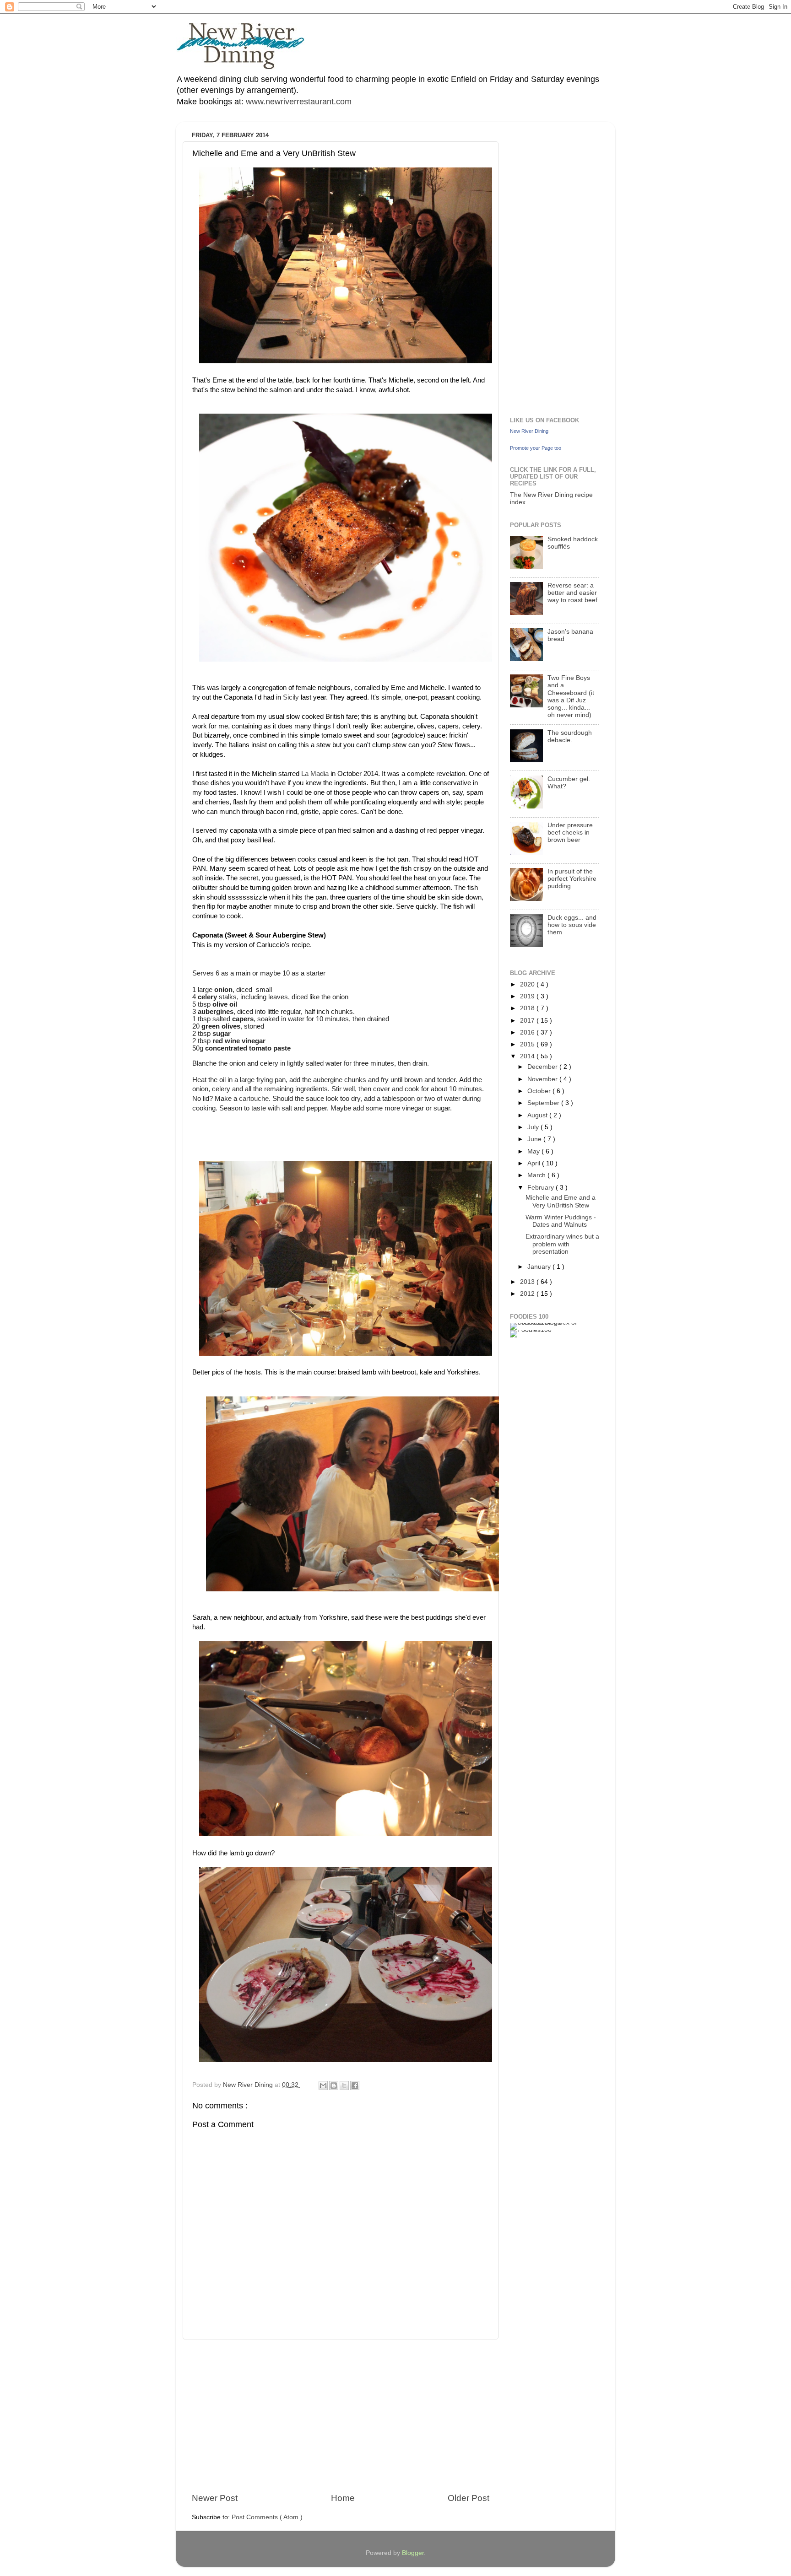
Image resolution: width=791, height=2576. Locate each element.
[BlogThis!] (334, 2086)
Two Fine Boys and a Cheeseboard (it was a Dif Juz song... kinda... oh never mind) (571, 696)
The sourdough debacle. (570, 736)
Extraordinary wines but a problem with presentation (562, 1244)
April (535, 1163)
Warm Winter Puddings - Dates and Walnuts (561, 1221)
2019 (528, 996)
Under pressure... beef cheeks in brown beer (573, 833)
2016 (528, 1032)
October (540, 1091)
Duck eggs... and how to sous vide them (572, 925)
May (534, 1151)
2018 (528, 1008)
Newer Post (215, 2498)
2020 (528, 984)
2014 (528, 1056)
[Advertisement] (341, 2416)
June (535, 1139)
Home (343, 2498)
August (538, 1115)
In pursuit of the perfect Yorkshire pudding (572, 879)
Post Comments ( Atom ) (267, 2517)
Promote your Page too (536, 448)
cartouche (254, 1099)
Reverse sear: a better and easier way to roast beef (572, 593)
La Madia (315, 774)
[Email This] (323, 2086)
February (542, 1188)
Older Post (469, 2498)
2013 (528, 1282)
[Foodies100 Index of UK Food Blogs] (548, 1323)
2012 (528, 1294)
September (544, 1103)
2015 (528, 1044)
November (543, 1079)
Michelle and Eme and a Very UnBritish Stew (561, 1201)
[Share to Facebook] (355, 2086)
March (537, 1175)
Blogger (413, 2553)
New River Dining (529, 431)
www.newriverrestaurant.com (298, 102)
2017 (528, 1021)
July (534, 1127)
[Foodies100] (531, 1330)
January (540, 1267)
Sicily (291, 697)
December (543, 1067)
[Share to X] (344, 2086)
